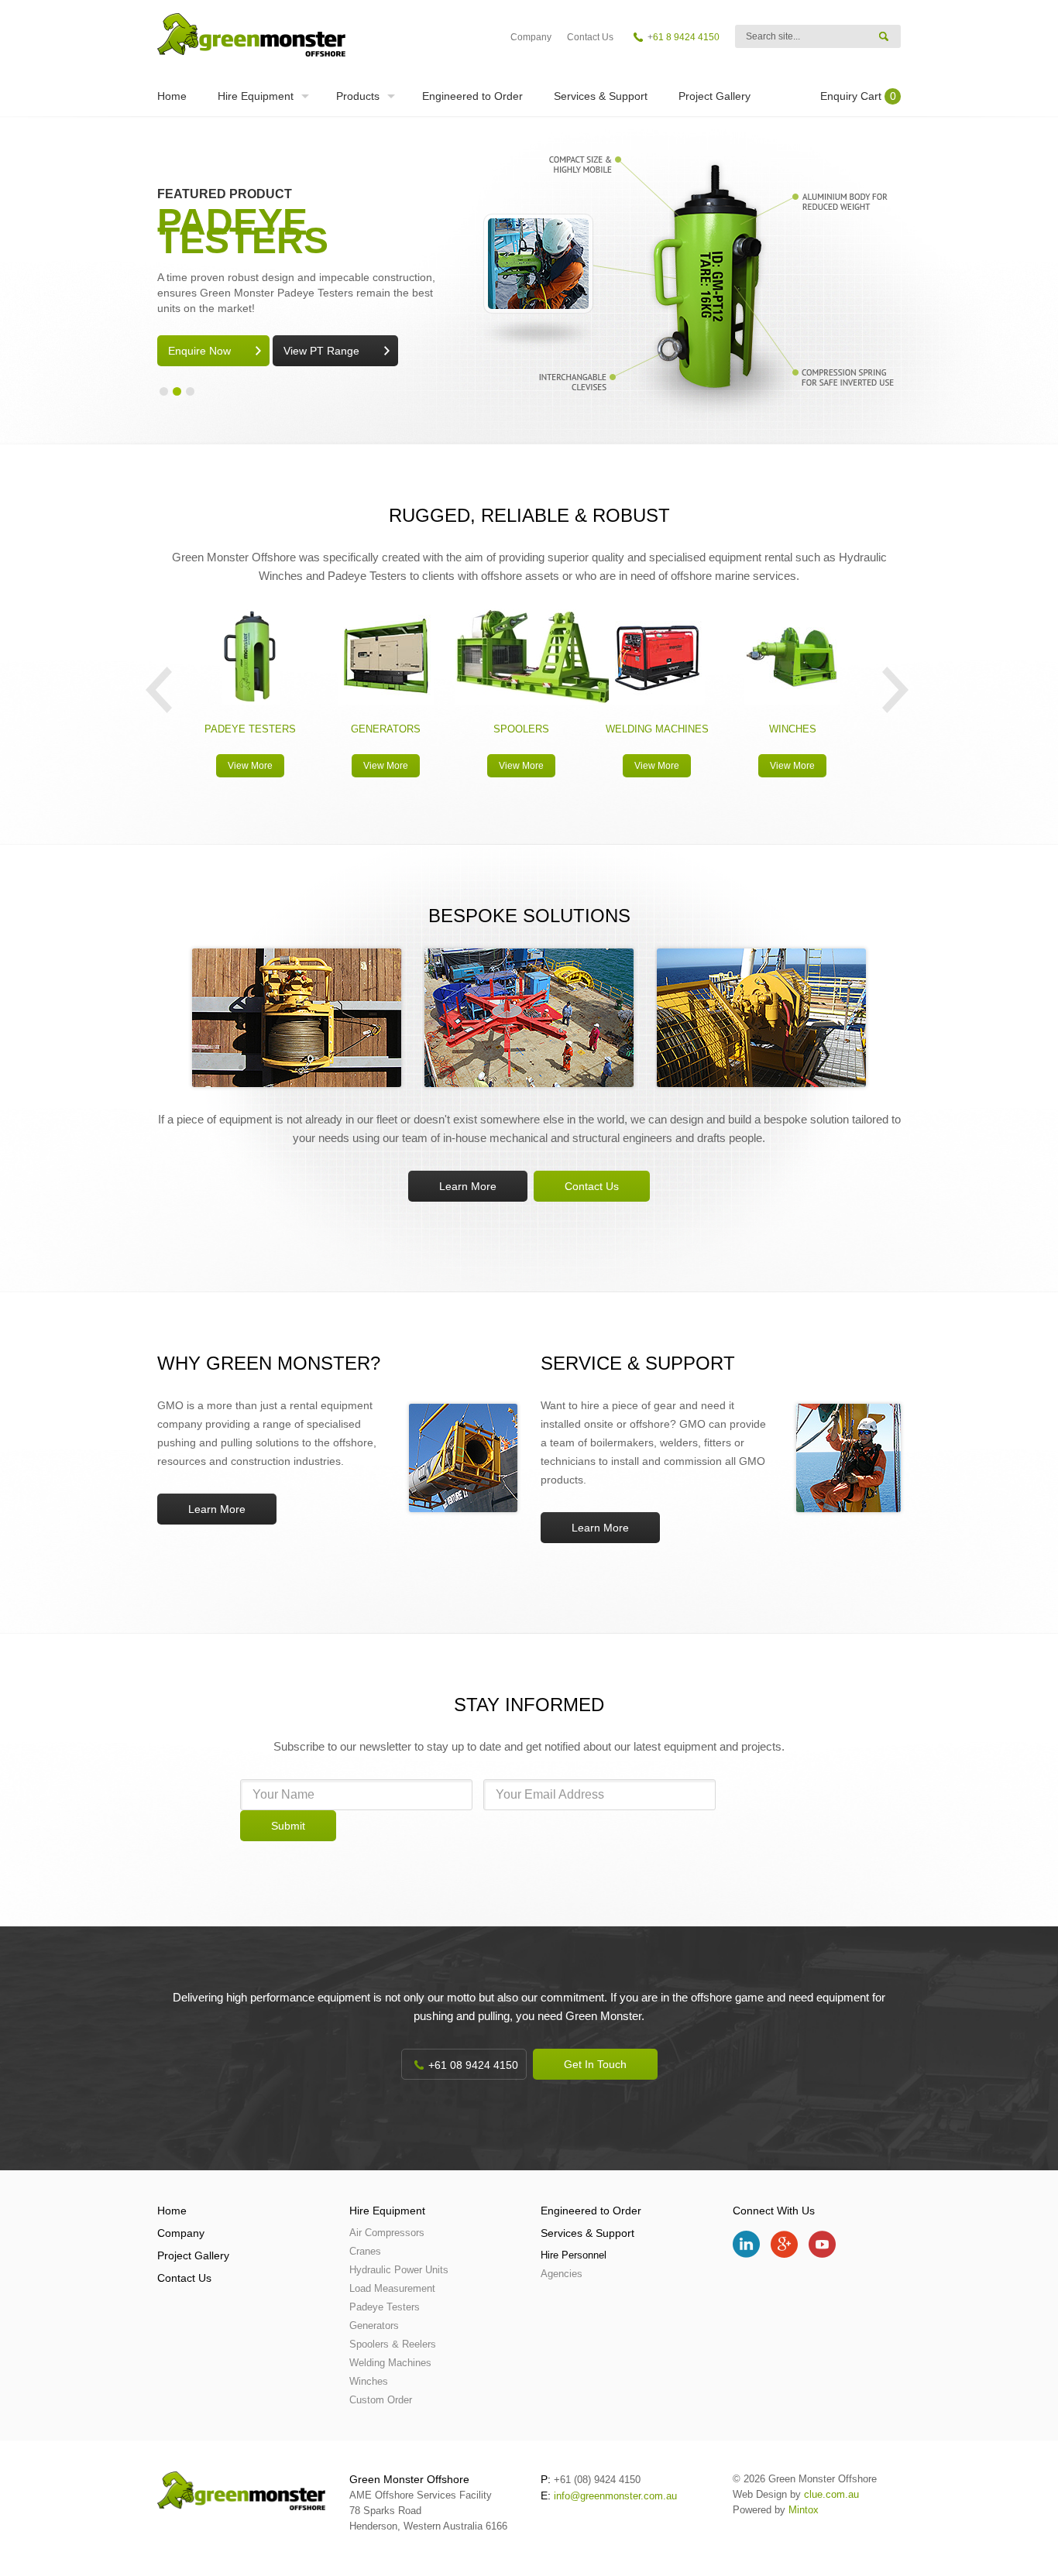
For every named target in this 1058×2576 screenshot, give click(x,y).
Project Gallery (714, 96)
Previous (159, 690)
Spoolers (521, 729)
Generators (386, 729)
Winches (793, 729)
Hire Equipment (256, 96)
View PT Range (321, 351)
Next (895, 690)
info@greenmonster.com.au (615, 2496)
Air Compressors (387, 2233)
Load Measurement (392, 2288)
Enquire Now (199, 351)
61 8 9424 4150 (686, 37)
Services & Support (601, 96)
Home (172, 96)
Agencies (562, 2274)
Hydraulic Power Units (399, 2270)
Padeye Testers (250, 729)
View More (250, 766)
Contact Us (590, 37)
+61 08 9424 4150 (473, 2065)
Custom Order (381, 2400)
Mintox (804, 2510)
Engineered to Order (472, 96)
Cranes (365, 2251)
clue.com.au (831, 2494)
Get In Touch (595, 2064)
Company (531, 37)
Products (358, 96)
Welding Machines (657, 729)
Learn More (468, 1186)
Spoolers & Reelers (393, 2344)
